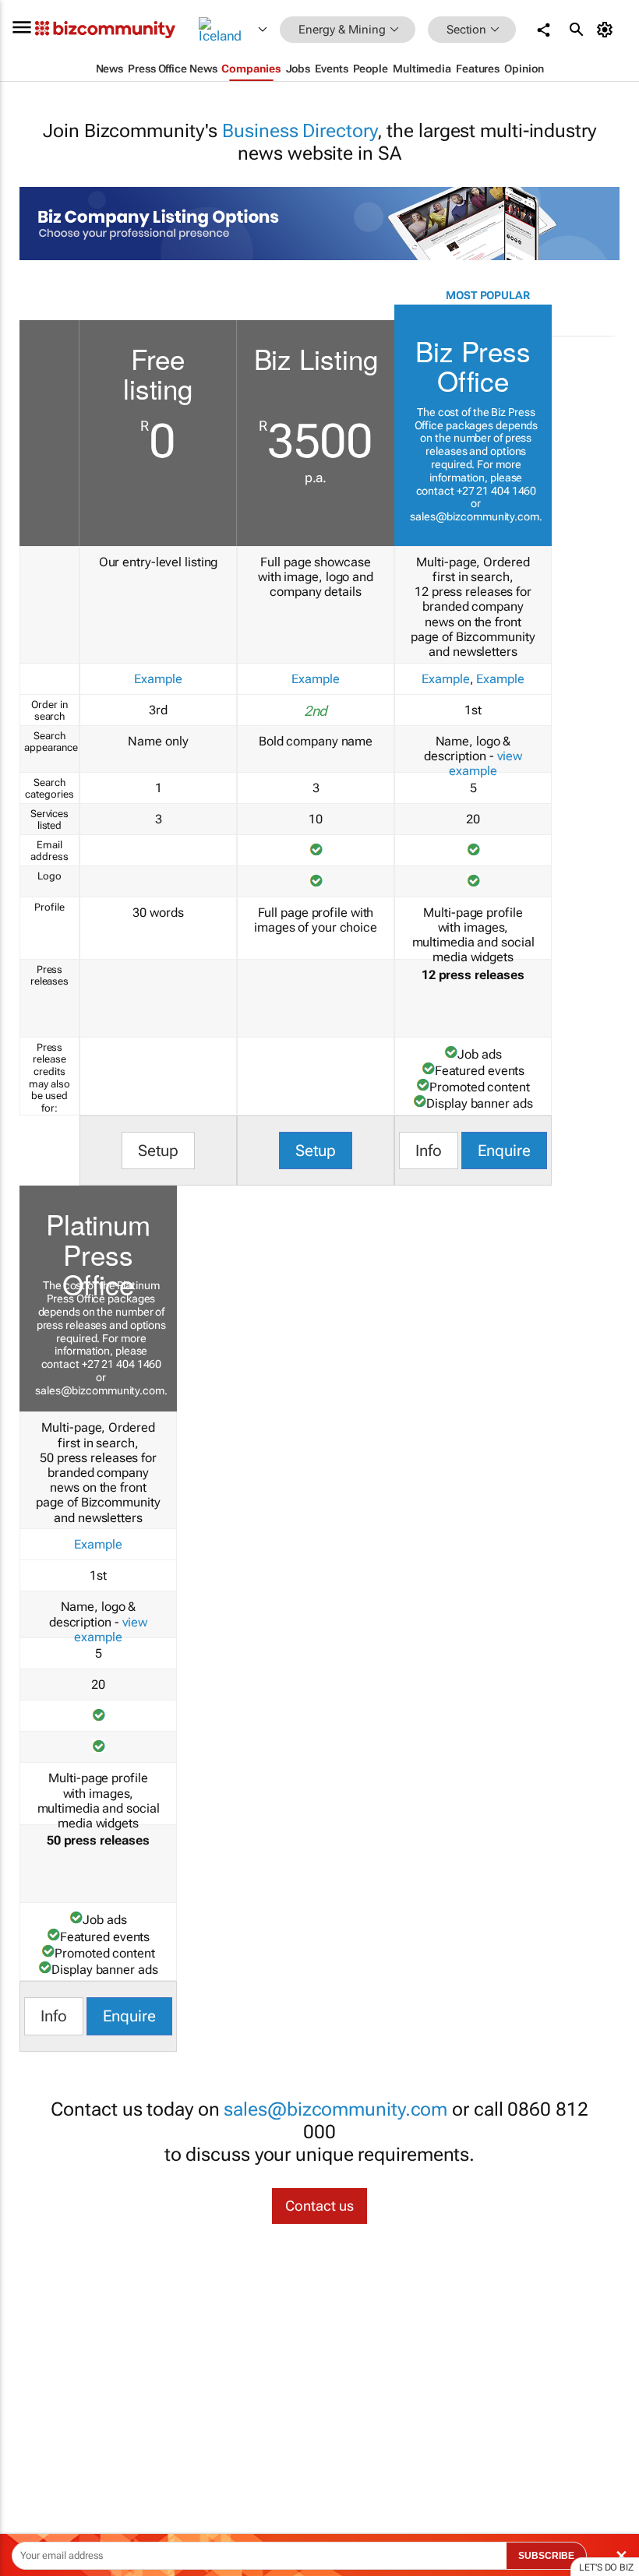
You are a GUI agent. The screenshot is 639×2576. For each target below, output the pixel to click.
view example (485, 763)
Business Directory (299, 131)
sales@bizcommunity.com (475, 516)
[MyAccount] (607, 30)
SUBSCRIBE (546, 2556)
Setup (159, 1151)
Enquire (504, 1151)
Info (429, 1151)
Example (158, 679)
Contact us (319, 2206)
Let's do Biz (606, 2567)
